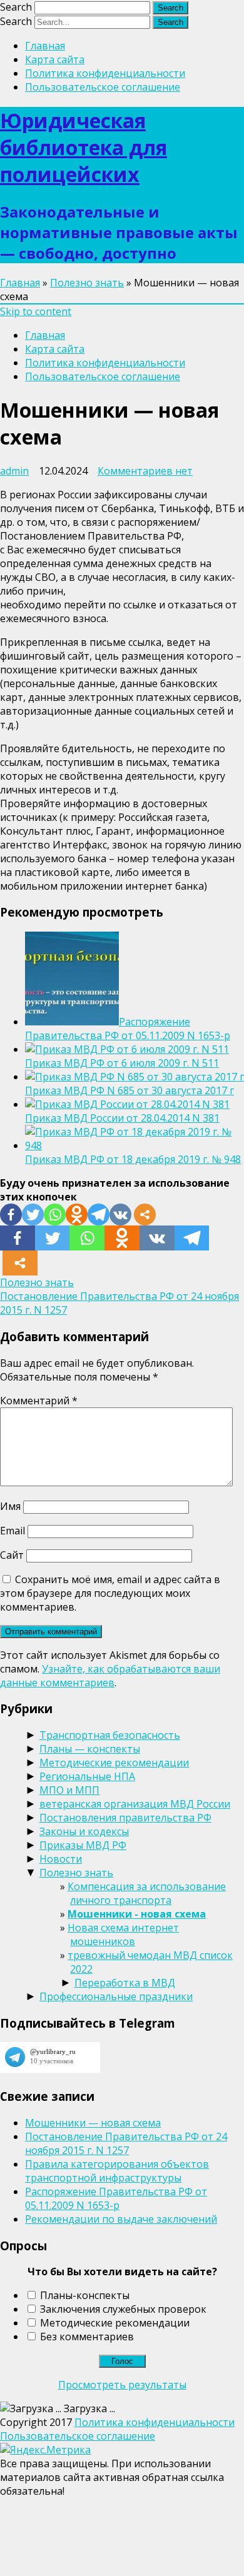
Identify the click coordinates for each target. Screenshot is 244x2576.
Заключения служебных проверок (123, 2309)
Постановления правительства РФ (125, 1818)
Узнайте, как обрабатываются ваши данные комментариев (110, 1676)
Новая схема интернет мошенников (123, 1935)
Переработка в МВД (125, 1983)
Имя (10, 1506)
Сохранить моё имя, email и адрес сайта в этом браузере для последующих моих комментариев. (110, 1593)
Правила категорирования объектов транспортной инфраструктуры (117, 2171)
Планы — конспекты (90, 1749)
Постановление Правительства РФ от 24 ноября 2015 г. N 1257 (126, 2143)
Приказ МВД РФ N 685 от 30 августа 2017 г (130, 1090)
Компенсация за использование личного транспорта (147, 1893)
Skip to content (36, 311)
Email (13, 1531)
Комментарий (39, 1401)
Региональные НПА (87, 1776)
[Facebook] (11, 1215)
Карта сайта (55, 59)
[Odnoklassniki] (77, 1215)
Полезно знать (87, 283)
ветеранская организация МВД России (135, 1804)
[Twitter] (33, 1215)
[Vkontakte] (120, 1215)
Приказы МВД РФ (83, 1845)
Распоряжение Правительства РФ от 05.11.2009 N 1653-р (128, 1029)
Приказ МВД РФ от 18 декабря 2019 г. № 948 (133, 1159)
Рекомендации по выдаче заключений (121, 2219)
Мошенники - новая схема (137, 1914)
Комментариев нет (145, 471)
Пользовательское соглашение (103, 87)
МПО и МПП (69, 1790)
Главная (45, 46)
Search (16, 7)
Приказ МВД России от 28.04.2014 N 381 (122, 1118)
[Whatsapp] (55, 1215)
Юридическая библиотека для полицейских (84, 147)
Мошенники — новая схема (93, 2123)
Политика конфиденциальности (105, 73)
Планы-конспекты (85, 2295)
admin (14, 471)
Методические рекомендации (114, 1763)
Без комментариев (87, 2337)
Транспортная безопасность (110, 1735)
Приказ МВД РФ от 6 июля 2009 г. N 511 (122, 1063)
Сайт (12, 1555)
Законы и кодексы (84, 1831)
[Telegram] (99, 1215)
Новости (61, 1859)
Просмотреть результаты (122, 2385)
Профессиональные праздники (116, 1996)
